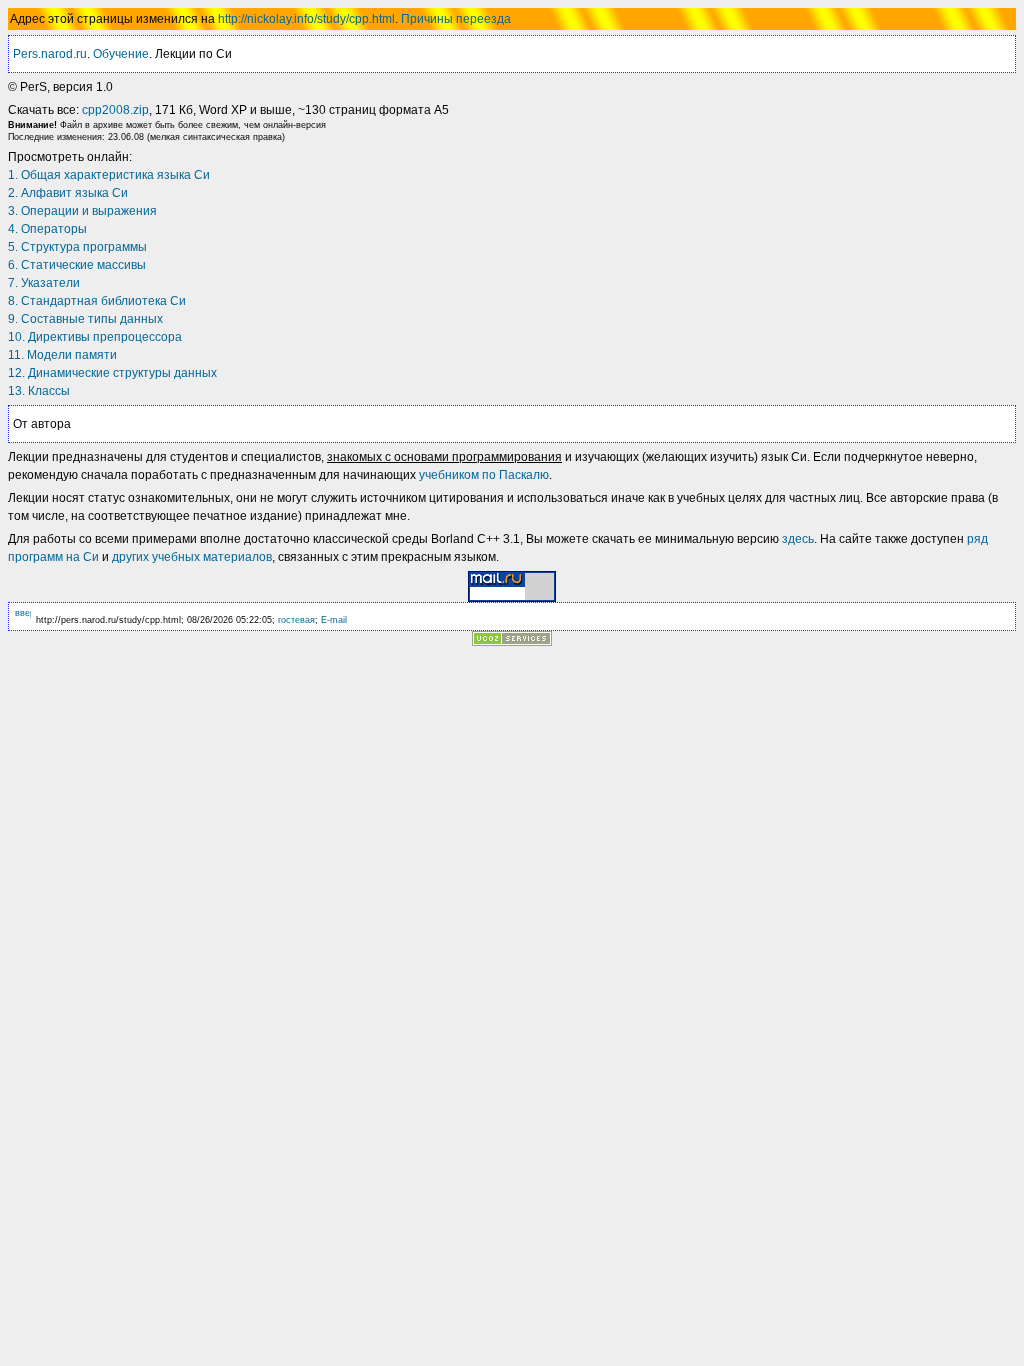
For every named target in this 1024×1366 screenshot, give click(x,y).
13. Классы (39, 391)
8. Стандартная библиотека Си (97, 301)
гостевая (296, 620)
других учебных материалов (192, 557)
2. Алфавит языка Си (68, 193)
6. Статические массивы (77, 265)
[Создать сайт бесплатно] (512, 640)
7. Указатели (44, 283)
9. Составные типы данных (85, 319)
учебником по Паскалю (484, 475)
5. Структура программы (77, 247)
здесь (798, 539)
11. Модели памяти (62, 355)
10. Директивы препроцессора (95, 337)
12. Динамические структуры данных (112, 373)
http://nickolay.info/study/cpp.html (306, 19)
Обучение (121, 54)
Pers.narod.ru (50, 54)
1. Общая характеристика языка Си (109, 175)
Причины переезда (456, 19)
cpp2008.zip (115, 110)
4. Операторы (47, 229)
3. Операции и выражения (82, 211)
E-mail (334, 620)
